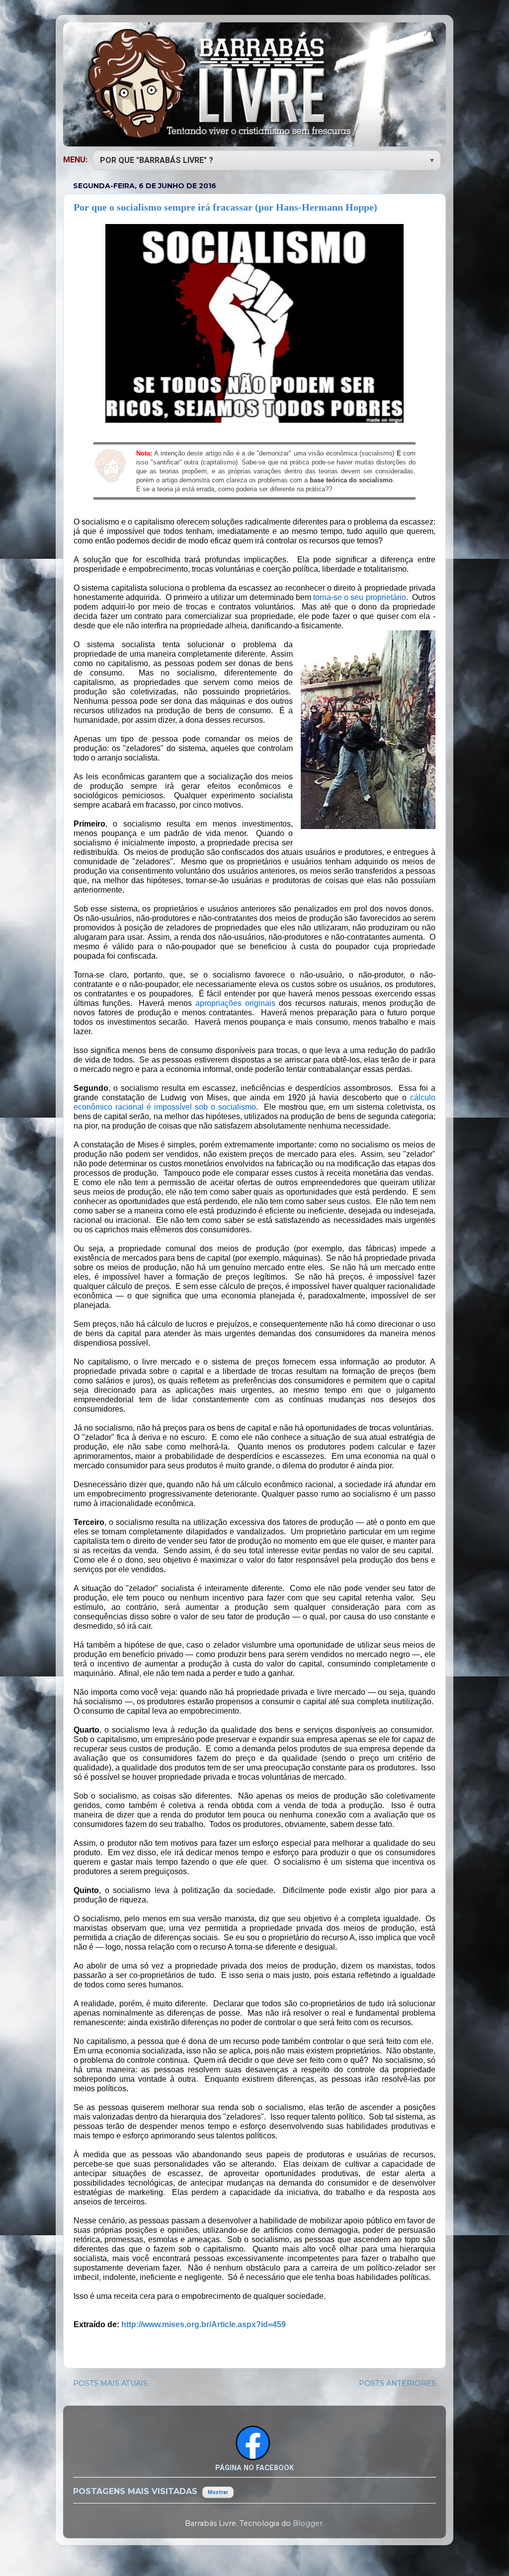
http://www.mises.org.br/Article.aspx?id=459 (204, 2324)
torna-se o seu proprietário (360, 597)
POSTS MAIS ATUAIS (110, 2383)
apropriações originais (235, 1003)
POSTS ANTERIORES (397, 2383)
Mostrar (218, 2492)
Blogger (308, 2523)
